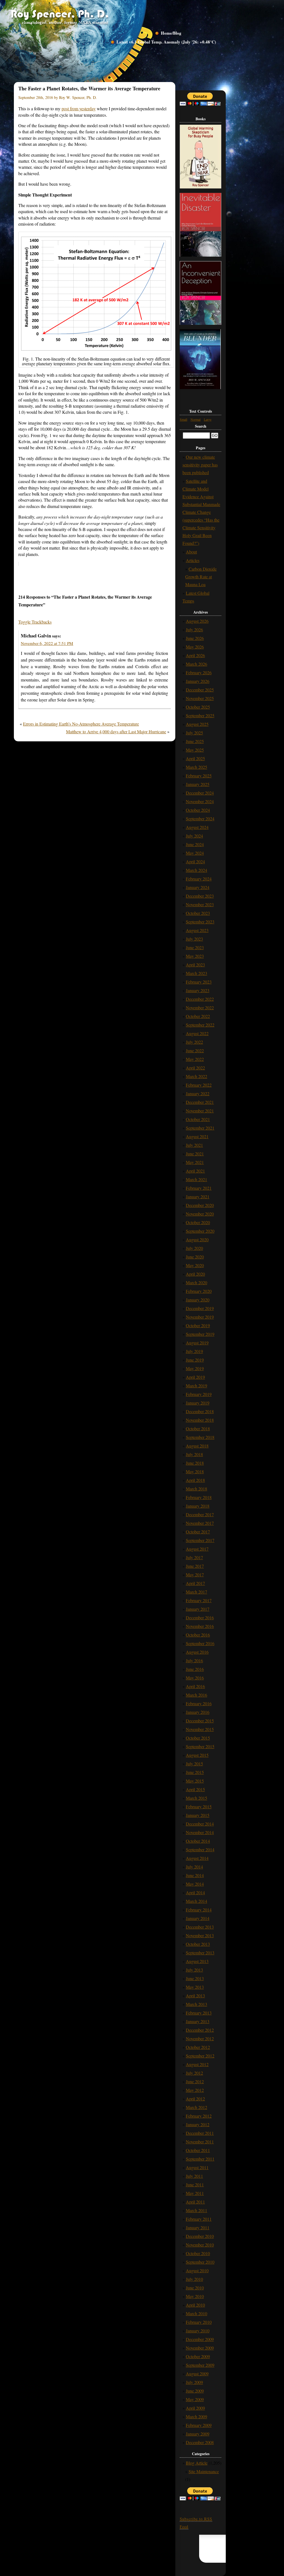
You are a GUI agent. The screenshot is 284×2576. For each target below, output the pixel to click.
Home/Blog (171, 33)
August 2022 (197, 1033)
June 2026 (195, 638)
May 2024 (195, 853)
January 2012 (198, 2124)
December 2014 (200, 1824)
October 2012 (198, 2047)
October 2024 (198, 810)
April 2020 (195, 1274)
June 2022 (195, 1050)
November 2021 (200, 1111)
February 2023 (199, 982)
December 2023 (200, 896)
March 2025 (196, 767)
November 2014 (200, 1832)
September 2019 (200, 1334)
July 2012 (194, 2073)
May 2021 (195, 1162)
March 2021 (196, 1179)
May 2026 (195, 647)
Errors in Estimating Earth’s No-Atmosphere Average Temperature (81, 724)
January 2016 (198, 1712)
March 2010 (196, 2313)
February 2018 (199, 1497)
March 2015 (196, 1798)
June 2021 (195, 1154)
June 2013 (195, 1978)
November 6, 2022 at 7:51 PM (47, 643)
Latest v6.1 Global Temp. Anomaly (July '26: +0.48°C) (166, 42)
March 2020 (196, 1282)
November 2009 (200, 2348)
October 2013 (198, 1944)
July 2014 (194, 1867)
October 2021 (198, 1119)
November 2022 (200, 1008)
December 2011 (200, 2133)
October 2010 (198, 2253)
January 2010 (198, 2331)
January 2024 (198, 887)
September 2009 (200, 2365)
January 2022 (198, 1093)
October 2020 (198, 1222)
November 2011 (200, 2142)
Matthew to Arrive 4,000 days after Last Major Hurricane (116, 732)
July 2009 (194, 2382)
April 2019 (195, 1377)
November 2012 (200, 2038)
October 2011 (198, 2150)
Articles (193, 560)
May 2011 (195, 2193)
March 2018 (196, 1489)
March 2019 (196, 1386)
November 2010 (200, 2245)
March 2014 (196, 1901)
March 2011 (196, 2210)
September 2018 (200, 1437)
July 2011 (194, 2176)
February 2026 (199, 672)
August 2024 (197, 827)
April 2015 (195, 1789)
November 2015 (200, 1729)
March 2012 (196, 2107)
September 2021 (200, 1128)
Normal (196, 419)
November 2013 (200, 1935)
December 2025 (200, 690)
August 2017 (197, 1549)
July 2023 (194, 939)
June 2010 (195, 2288)
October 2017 (198, 1532)
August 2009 (197, 2374)
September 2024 (200, 819)
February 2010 (199, 2322)
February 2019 (199, 1394)
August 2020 (197, 1240)
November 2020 (200, 1214)
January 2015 (198, 1815)
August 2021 (197, 1136)
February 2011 (199, 2219)
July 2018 (194, 1454)
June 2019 (195, 1360)
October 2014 (198, 1841)
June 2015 (195, 1772)
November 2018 (200, 1420)
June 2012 (195, 2081)
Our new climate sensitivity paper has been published (200, 465)
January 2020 (198, 1300)
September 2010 (200, 2262)
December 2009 (200, 2339)
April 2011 (195, 2202)
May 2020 (195, 1265)
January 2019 (198, 1403)
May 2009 (195, 2399)
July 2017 (194, 1557)
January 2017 (198, 1609)
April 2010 (195, 2305)
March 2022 (196, 1076)
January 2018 (198, 1506)
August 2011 (197, 2167)
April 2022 (195, 1068)
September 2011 (200, 2159)
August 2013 (197, 1961)
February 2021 (199, 1188)
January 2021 (198, 1197)
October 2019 (198, 1325)
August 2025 (197, 724)
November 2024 (200, 801)
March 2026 (196, 664)
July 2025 (194, 733)
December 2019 (200, 1308)
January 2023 (198, 990)
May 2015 (195, 1781)
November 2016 (200, 1626)
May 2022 (195, 1059)
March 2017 (196, 1592)
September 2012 (200, 2056)
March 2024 (196, 870)
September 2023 (200, 922)
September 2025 (200, 715)
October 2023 (198, 913)
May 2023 (195, 956)
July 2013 (194, 1970)
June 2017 (195, 1566)
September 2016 (200, 1643)
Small (183, 419)
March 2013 (196, 2004)
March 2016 (196, 1695)
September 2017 (200, 1540)
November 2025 (200, 698)
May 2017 (195, 1575)
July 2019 (194, 1351)
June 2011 (195, 2185)
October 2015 (198, 1738)
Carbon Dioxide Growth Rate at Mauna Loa (201, 577)
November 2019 (200, 1317)
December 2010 (200, 2236)
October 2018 (198, 1429)
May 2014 (195, 1884)
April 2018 (195, 1480)
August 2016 (197, 1652)
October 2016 (198, 1635)
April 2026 (195, 655)
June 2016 (195, 1669)
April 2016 (195, 1686)
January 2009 (198, 2434)
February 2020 (199, 1291)
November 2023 (200, 904)
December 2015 (200, 1721)
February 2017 (199, 1600)
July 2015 (194, 1764)
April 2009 (195, 2408)
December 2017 (200, 1514)
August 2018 (197, 1446)
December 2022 (200, 999)
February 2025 (199, 776)
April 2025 (195, 758)
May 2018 (195, 1471)
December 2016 (200, 1618)
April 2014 (195, 1892)
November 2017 (200, 1523)
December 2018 (200, 1411)
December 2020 (200, 1205)
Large (208, 419)
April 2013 (195, 1996)
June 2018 (195, 1463)
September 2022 (200, 1025)
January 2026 (198, 681)
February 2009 (199, 2425)
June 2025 (195, 741)
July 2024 (194, 836)
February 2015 (199, 1807)
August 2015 (197, 1755)
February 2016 (199, 1703)
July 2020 (194, 1248)
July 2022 (194, 1042)
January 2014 (198, 1918)
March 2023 (196, 973)
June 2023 (195, 947)
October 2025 (198, 707)
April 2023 (195, 965)
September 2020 (200, 1231)
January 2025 (198, 784)
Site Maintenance (204, 2471)
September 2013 (200, 1953)
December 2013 (200, 1927)
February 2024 (199, 879)
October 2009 (198, 2356)
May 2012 (195, 2090)
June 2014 (195, 1875)
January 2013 (198, 2021)
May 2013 (195, 1987)
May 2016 (195, 1678)
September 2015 (200, 1746)
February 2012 (199, 2116)
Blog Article (197, 2463)
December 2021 (200, 1102)
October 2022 (198, 1016)
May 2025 (195, 750)
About (191, 552)
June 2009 (195, 2391)
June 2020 (195, 1257)
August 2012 (197, 2064)
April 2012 (195, 2099)
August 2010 (197, 2270)
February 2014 (199, 1910)
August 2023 (197, 930)
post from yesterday (79, 108)
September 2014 (200, 1849)
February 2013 (199, 2013)
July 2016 (194, 1660)
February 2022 (199, 1085)
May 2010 (195, 2296)
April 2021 (195, 1171)
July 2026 (194, 630)
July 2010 (194, 2279)
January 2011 (198, 2227)
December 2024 (200, 793)
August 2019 (197, 1343)
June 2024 (195, 844)
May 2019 (195, 1368)
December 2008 (200, 2442)
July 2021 (194, 1145)
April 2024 (195, 861)
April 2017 (195, 1583)
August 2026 (197, 621)
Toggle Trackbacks (35, 622)
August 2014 (197, 1858)
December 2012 (200, 2030)
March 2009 (196, 2417)
